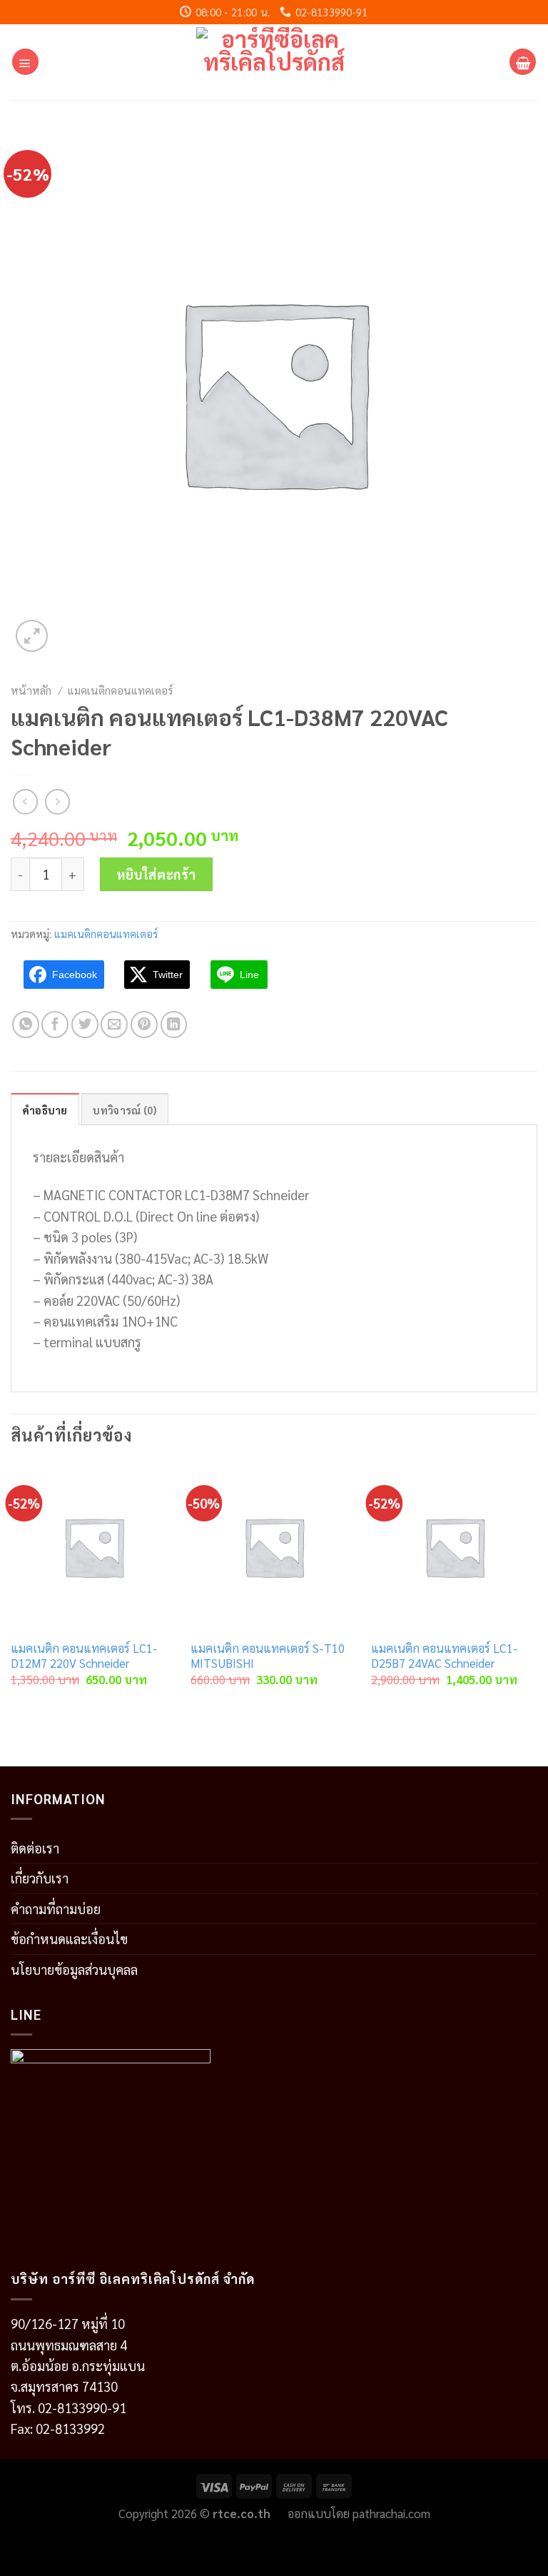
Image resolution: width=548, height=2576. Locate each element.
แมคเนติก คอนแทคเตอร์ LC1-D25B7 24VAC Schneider (445, 1656)
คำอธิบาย (45, 1110)
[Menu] (25, 62)
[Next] (537, 1589)
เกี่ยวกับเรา (40, 1878)
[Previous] (11, 1589)
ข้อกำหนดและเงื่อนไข (69, 1938)
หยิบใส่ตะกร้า (156, 874)
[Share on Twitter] (85, 1025)
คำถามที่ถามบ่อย (56, 1908)
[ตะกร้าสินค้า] (523, 62)
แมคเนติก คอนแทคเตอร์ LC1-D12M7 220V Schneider (84, 1656)
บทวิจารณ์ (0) (125, 1110)
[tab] (45, 1110)
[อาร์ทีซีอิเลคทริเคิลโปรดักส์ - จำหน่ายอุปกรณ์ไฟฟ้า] (274, 62)
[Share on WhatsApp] (26, 1025)
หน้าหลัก (31, 690)
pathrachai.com (391, 2513)
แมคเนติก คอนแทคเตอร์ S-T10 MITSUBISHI (268, 1656)
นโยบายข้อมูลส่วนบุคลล (74, 1969)
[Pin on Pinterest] (144, 1025)
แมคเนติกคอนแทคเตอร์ (120, 690)
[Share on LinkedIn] (174, 1025)
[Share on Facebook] (55, 1025)
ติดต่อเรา (35, 1848)
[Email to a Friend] (114, 1025)
